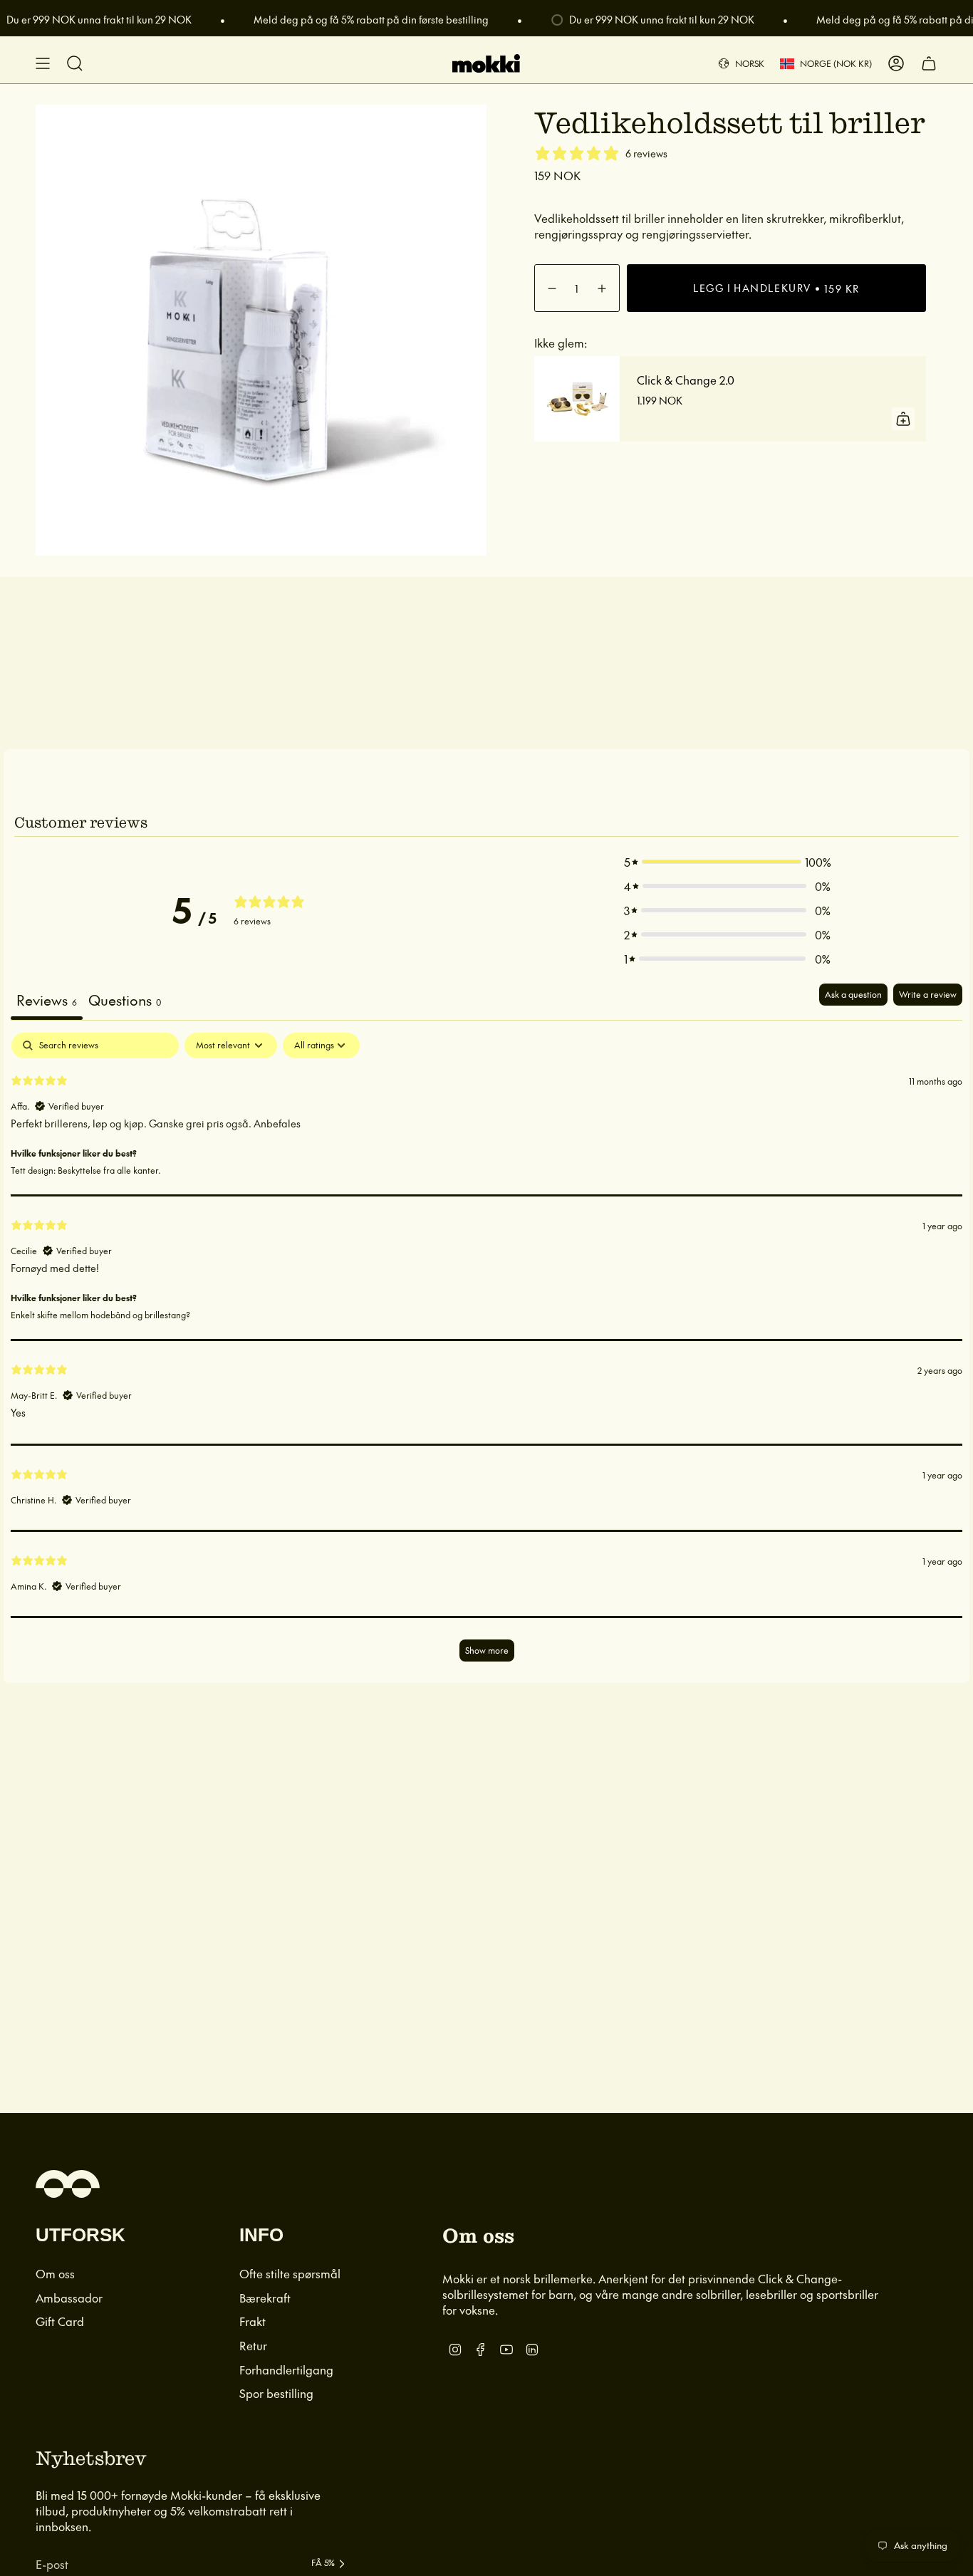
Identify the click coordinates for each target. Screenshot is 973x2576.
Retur (253, 2345)
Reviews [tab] (47, 1000)
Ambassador (69, 2298)
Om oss (55, 2273)
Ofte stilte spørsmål (290, 2273)
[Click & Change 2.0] (577, 399)
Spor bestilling (276, 2393)
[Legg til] (903, 419)
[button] (727, 862)
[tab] (125, 1002)
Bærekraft (265, 2298)
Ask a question (853, 994)
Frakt (253, 2321)
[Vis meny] (43, 63)
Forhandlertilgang (286, 2369)
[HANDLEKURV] (929, 63)
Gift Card (60, 2321)
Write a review (928, 994)
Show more (487, 1650)
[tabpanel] (486, 1354)
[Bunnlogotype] (68, 2184)
